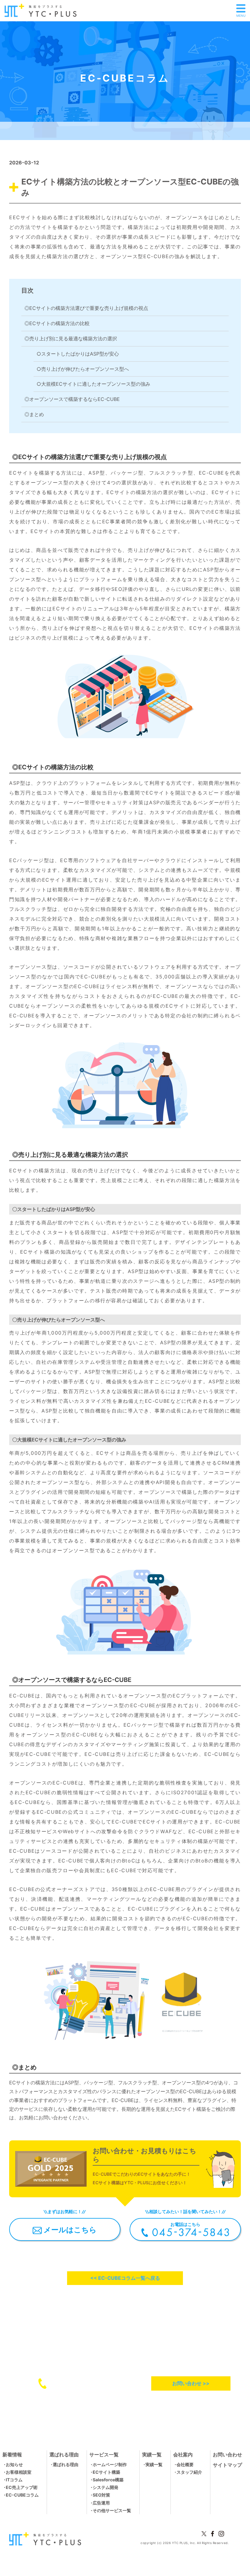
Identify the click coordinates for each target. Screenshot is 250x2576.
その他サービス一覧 (112, 2510)
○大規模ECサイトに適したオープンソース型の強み (93, 384)
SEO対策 (101, 2495)
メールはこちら (69, 2230)
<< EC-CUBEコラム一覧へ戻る (125, 2278)
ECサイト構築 (106, 2472)
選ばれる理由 (66, 2464)
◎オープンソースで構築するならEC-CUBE (72, 399)
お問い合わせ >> (191, 2383)
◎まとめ (34, 414)
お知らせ (14, 2464)
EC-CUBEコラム (22, 2495)
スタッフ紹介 (189, 2472)
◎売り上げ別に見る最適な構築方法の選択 (71, 339)
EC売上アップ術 (22, 2487)
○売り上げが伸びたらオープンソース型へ (83, 369)
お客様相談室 (19, 2472)
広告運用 (101, 2503)
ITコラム (14, 2480)
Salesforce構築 (108, 2480)
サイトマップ (227, 2465)
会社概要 (185, 2464)
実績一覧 (154, 2464)
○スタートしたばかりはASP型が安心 (78, 354)
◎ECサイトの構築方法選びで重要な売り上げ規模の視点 (86, 308)
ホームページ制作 (110, 2464)
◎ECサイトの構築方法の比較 (57, 323)
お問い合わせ (227, 2455)
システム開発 (105, 2487)
